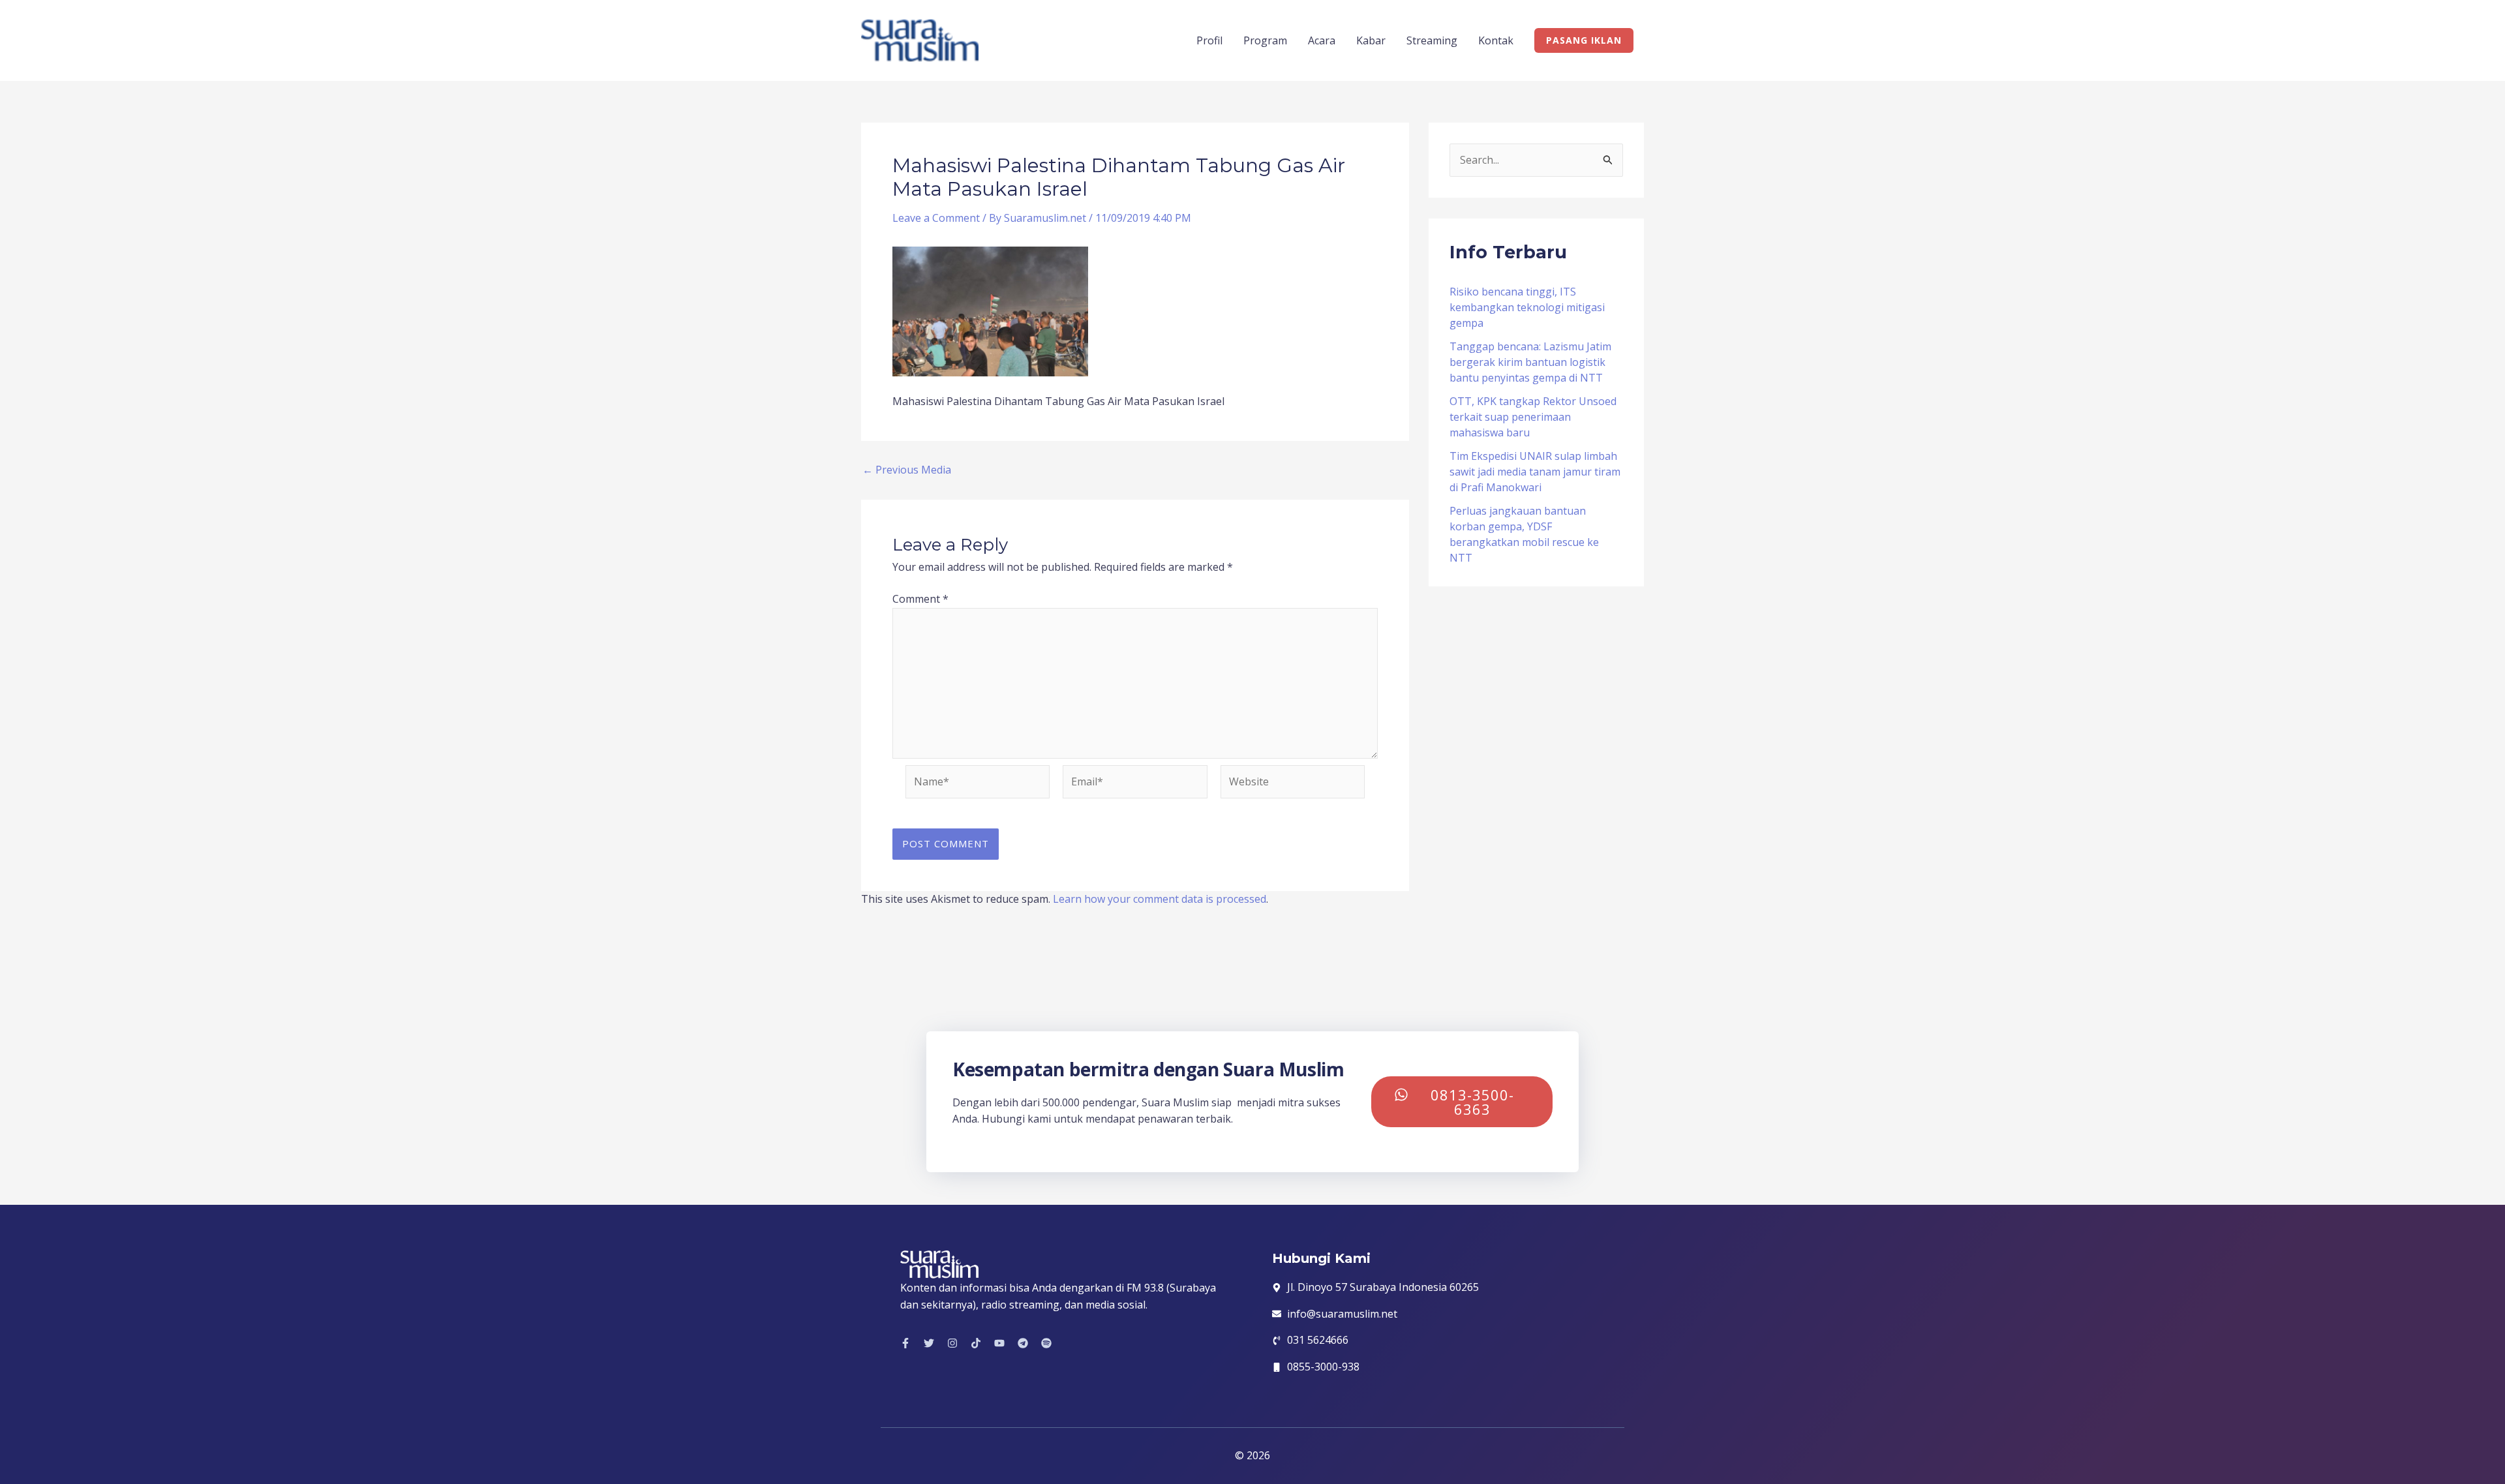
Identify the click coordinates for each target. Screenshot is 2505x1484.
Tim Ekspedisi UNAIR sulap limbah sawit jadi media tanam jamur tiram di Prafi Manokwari (1535, 472)
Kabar (1371, 40)
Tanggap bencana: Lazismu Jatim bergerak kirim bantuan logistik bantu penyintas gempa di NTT (1530, 362)
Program (1265, 40)
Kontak (1496, 40)
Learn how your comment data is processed (1160, 899)
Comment (920, 599)
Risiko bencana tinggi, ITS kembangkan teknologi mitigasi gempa (1527, 307)
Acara (1322, 40)
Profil (1209, 40)
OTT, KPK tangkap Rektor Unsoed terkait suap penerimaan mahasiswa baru (1533, 417)
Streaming (1432, 40)
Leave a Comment (936, 218)
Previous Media (907, 470)
